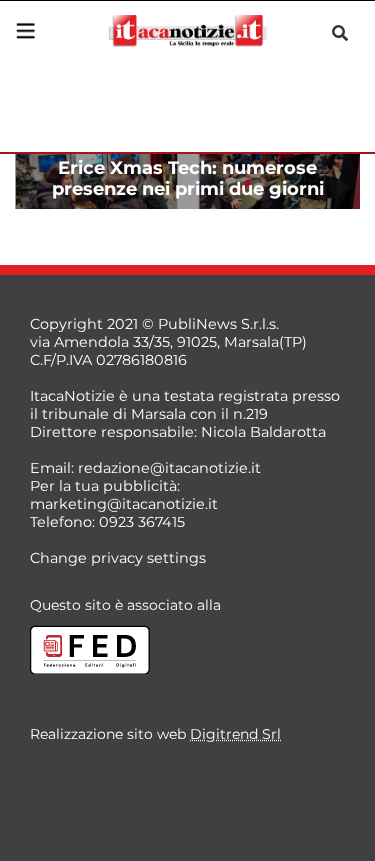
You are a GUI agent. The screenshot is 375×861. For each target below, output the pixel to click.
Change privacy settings (118, 558)
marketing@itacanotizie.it (124, 504)
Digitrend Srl (235, 734)
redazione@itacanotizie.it (169, 468)
